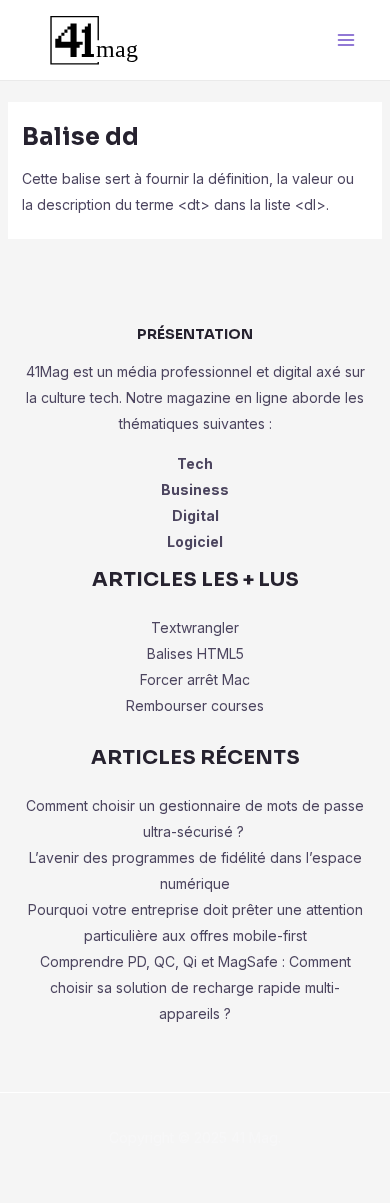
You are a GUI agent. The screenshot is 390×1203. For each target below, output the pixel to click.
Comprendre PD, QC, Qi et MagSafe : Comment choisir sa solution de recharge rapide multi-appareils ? (195, 987)
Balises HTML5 (195, 653)
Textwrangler (195, 627)
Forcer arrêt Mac (195, 679)
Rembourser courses (195, 705)
